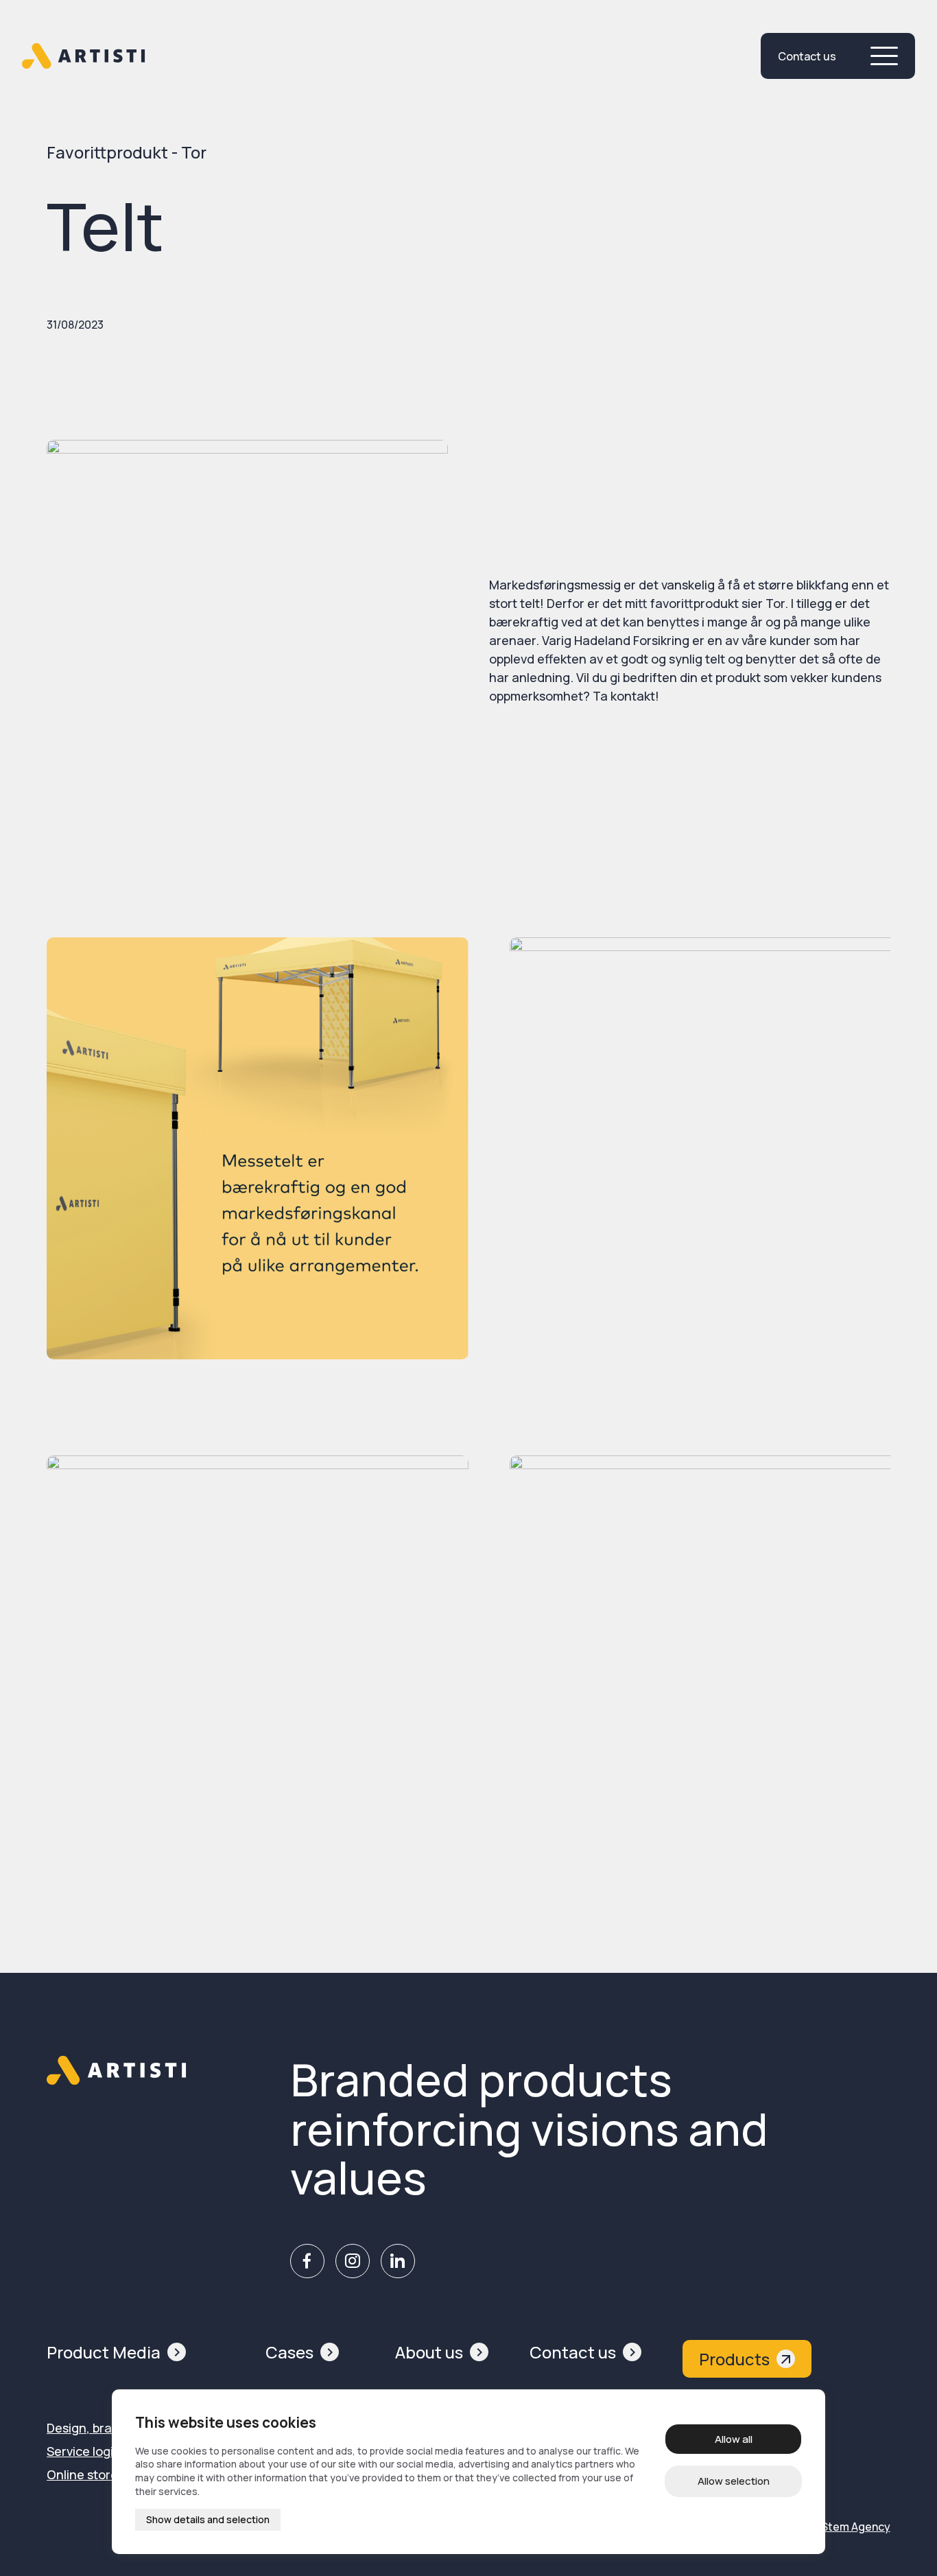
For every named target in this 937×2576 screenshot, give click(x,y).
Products (734, 2359)
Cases (289, 2352)
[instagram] (352, 2261)
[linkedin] (398, 2261)
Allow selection (734, 2481)
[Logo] (84, 56)
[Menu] (884, 56)
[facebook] (307, 2261)
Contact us (573, 2352)
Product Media (104, 2352)
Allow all (734, 2439)
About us (429, 2352)
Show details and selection (208, 2519)
